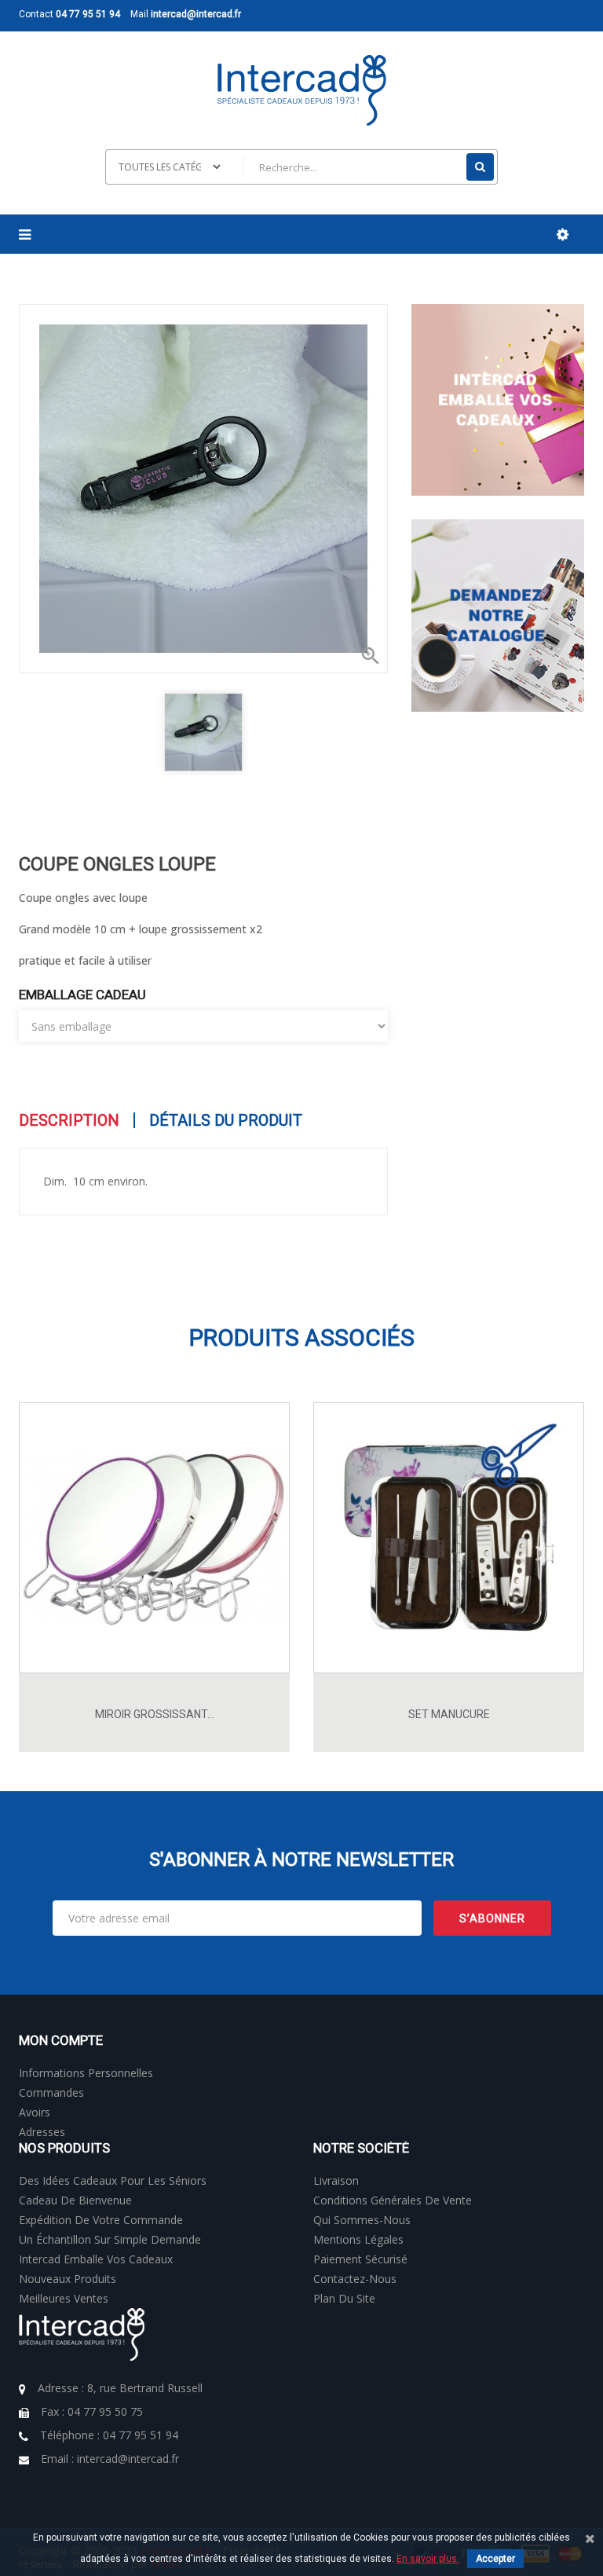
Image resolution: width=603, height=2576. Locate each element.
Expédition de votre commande (101, 2220)
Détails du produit (226, 1120)
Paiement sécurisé (360, 2259)
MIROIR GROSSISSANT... (155, 1714)
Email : (110, 2459)
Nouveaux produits (68, 2279)
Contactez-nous (355, 2279)
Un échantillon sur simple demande (110, 2239)
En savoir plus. (428, 2559)
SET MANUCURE (449, 1714)
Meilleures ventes (64, 2298)
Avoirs (35, 2112)
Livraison (336, 2180)
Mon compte (61, 2040)
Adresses (42, 2132)
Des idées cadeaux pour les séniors (113, 2180)
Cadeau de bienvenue (75, 2200)
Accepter (495, 2559)
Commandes (51, 2092)
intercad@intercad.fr (196, 14)
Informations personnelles (86, 2073)
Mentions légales (358, 2239)
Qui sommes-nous (362, 2220)
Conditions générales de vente (393, 2200)
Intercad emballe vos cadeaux (96, 2259)
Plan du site (344, 2298)
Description (69, 1120)
